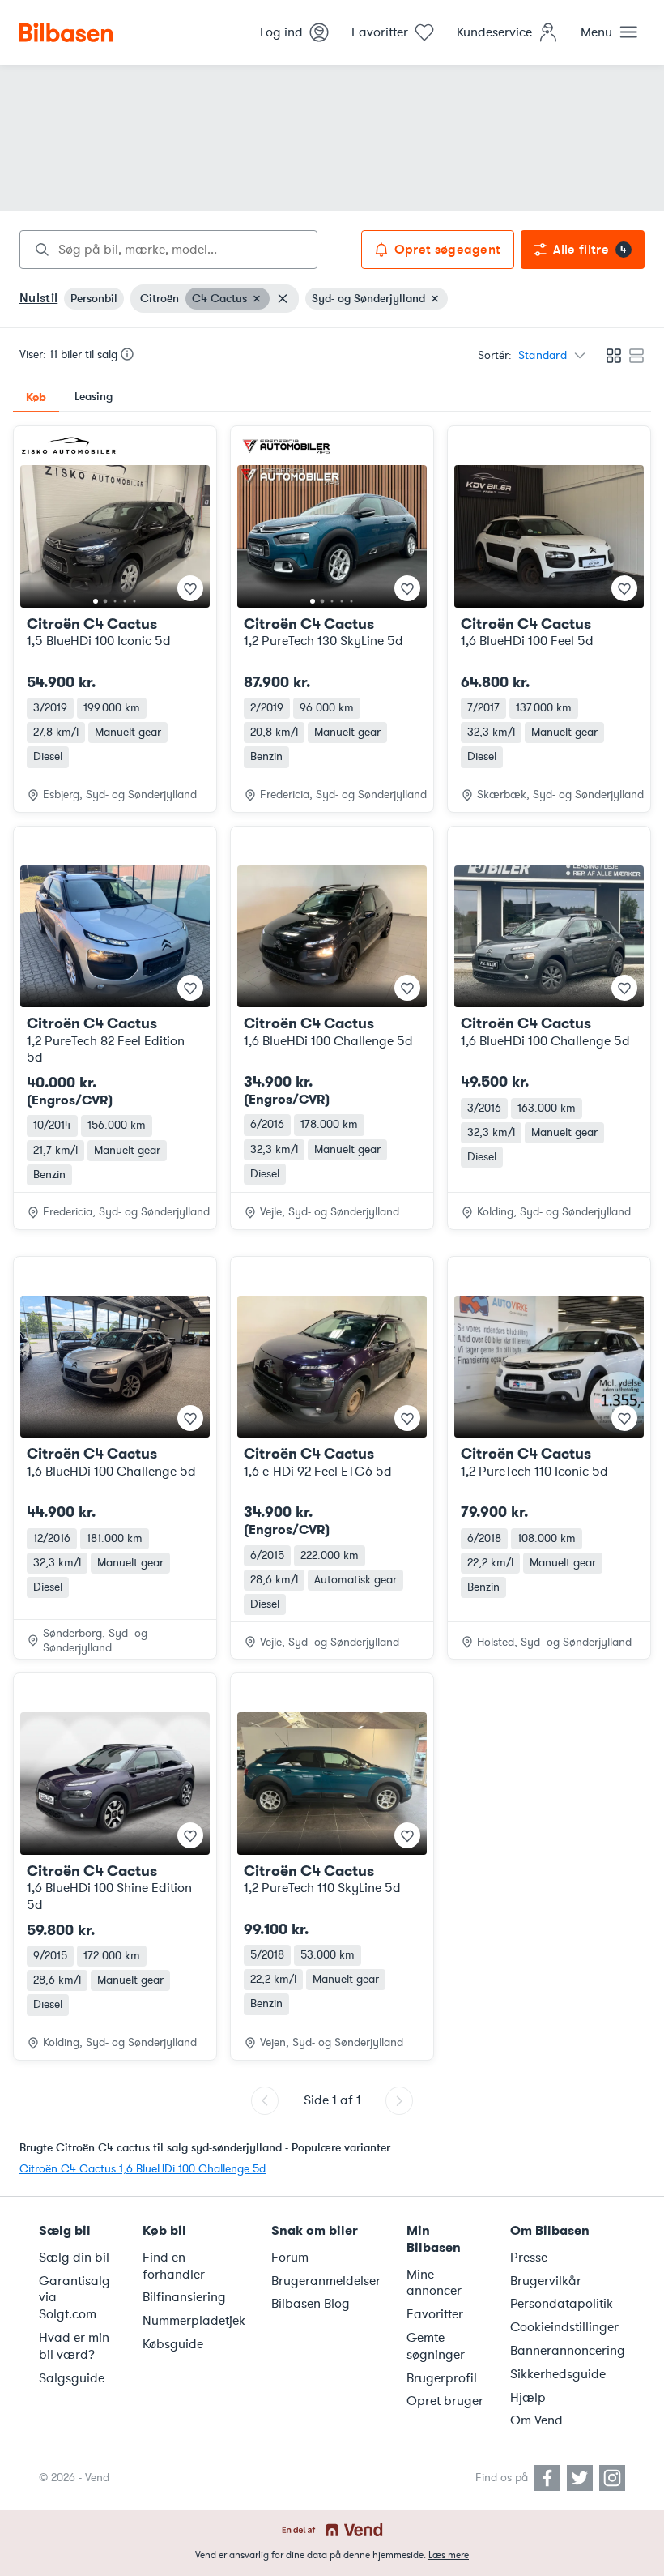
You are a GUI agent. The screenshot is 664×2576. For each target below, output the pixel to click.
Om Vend (536, 2420)
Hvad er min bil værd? (74, 2346)
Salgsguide (72, 2378)
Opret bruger (445, 2401)
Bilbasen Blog (311, 2304)
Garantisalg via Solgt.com (74, 2298)
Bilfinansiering (184, 2297)
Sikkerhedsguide (558, 2374)
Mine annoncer (434, 2283)
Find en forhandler (174, 2266)
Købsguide (173, 2344)
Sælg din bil (74, 2258)
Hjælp (528, 2398)
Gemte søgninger (436, 2346)
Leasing (94, 397)
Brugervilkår (546, 2281)
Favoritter (435, 2314)
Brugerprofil (442, 2378)
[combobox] (168, 250)
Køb (36, 397)
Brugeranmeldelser (326, 2281)
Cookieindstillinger (564, 2327)
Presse (529, 2258)
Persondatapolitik (562, 2304)
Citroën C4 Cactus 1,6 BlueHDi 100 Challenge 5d (143, 2169)
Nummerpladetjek (194, 2321)
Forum (290, 2258)
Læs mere (449, 2555)
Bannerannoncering (568, 2351)
